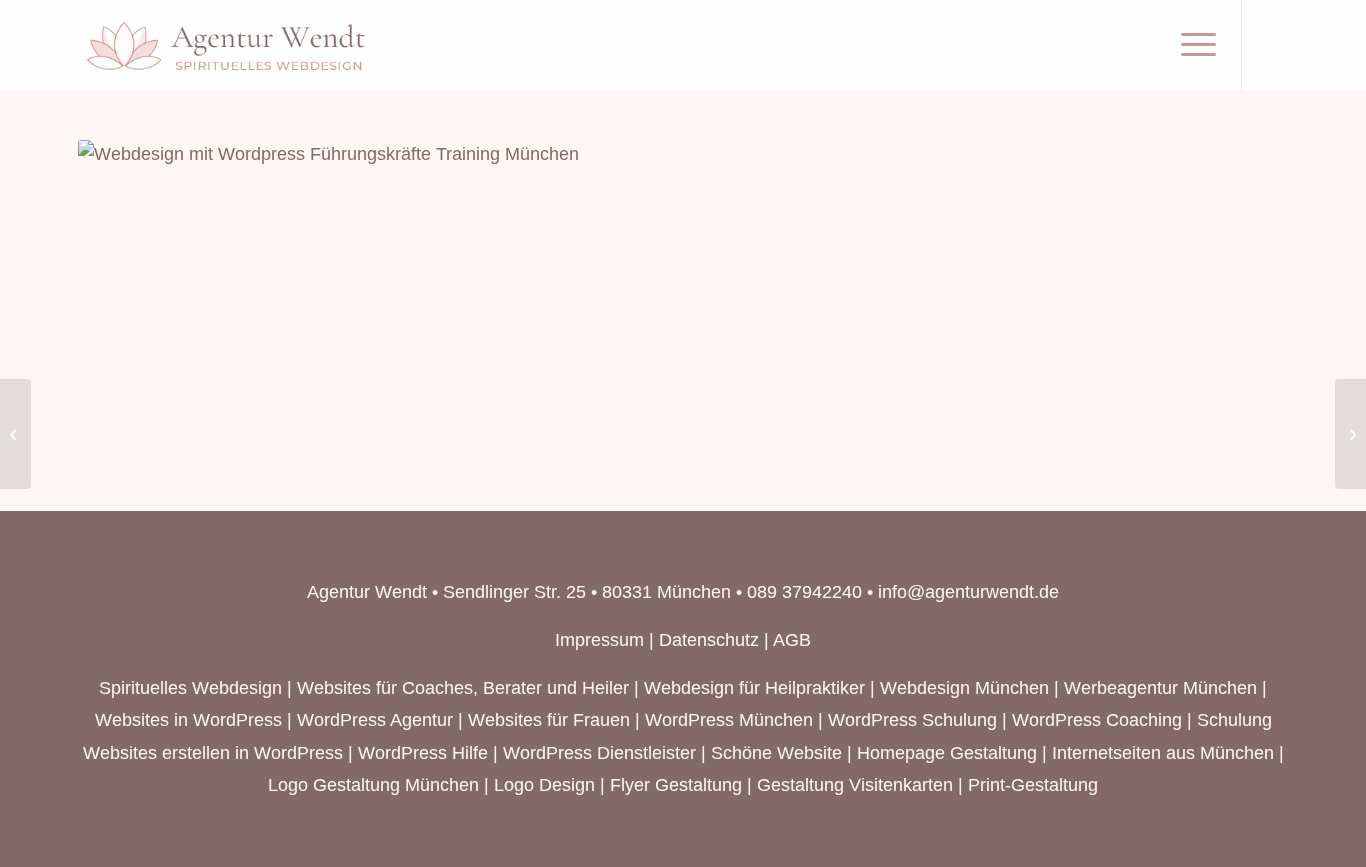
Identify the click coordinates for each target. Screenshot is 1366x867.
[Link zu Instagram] (1273, 44)
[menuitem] (1192, 45)
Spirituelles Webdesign (190, 688)
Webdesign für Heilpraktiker (754, 688)
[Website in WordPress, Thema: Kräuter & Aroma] (1350, 434)
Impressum (599, 640)
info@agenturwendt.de (968, 592)
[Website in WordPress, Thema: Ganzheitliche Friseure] (15, 434)
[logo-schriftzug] (227, 45)
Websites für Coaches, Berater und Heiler (463, 688)
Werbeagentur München (1160, 688)
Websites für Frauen (549, 720)
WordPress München (729, 720)
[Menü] (1192, 45)
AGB (792, 640)
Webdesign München (964, 688)
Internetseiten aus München (1163, 753)
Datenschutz (709, 640)
